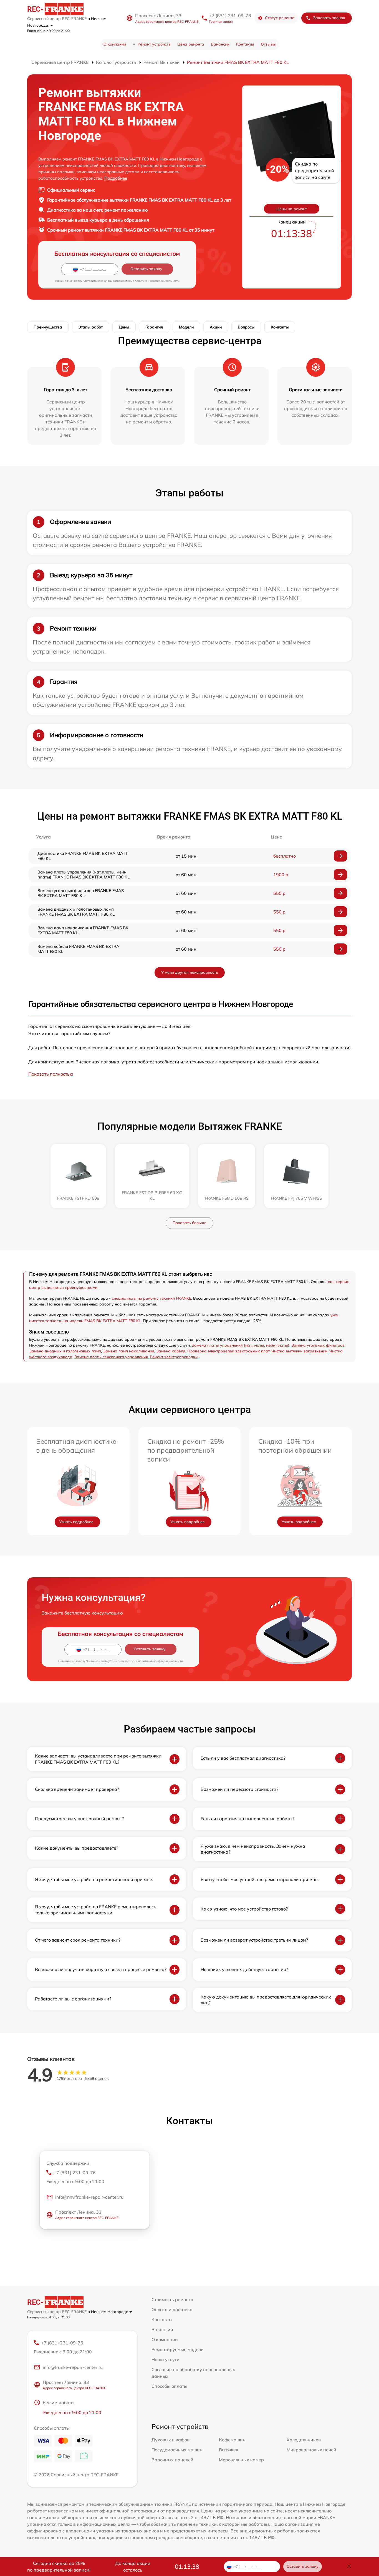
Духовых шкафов (170, 2440)
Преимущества (48, 327)
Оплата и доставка (172, 2309)
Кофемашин (232, 2440)
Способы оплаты (169, 2386)
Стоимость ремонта (172, 2299)
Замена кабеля (171, 1351)
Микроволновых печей (311, 2450)
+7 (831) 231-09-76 (230, 16)
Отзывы (268, 44)
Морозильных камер (241, 2460)
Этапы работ (90, 327)
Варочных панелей (172, 2460)
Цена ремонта (191, 44)
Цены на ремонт (292, 209)
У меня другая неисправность (190, 972)
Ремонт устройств (154, 44)
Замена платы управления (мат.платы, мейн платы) (241, 1345)
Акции (216, 327)
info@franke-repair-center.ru (73, 2367)
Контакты (245, 44)
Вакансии (220, 44)
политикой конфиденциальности (157, 281)
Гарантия (154, 327)
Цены (124, 327)
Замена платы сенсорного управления (111, 1357)
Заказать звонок (329, 18)
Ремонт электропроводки (174, 1357)
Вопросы (246, 327)
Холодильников (304, 2440)
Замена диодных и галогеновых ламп (65, 1351)
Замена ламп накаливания (129, 1351)
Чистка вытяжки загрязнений (299, 1351)
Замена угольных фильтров (318, 1345)
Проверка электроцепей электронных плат (228, 1351)
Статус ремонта (280, 18)
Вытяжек (229, 2450)
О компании (115, 44)
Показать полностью (51, 1074)
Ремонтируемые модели (178, 2349)
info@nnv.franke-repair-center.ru (89, 2197)
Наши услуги (166, 2359)
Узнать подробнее (76, 1522)
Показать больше (189, 1223)
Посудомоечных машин (177, 2450)
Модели (186, 327)
